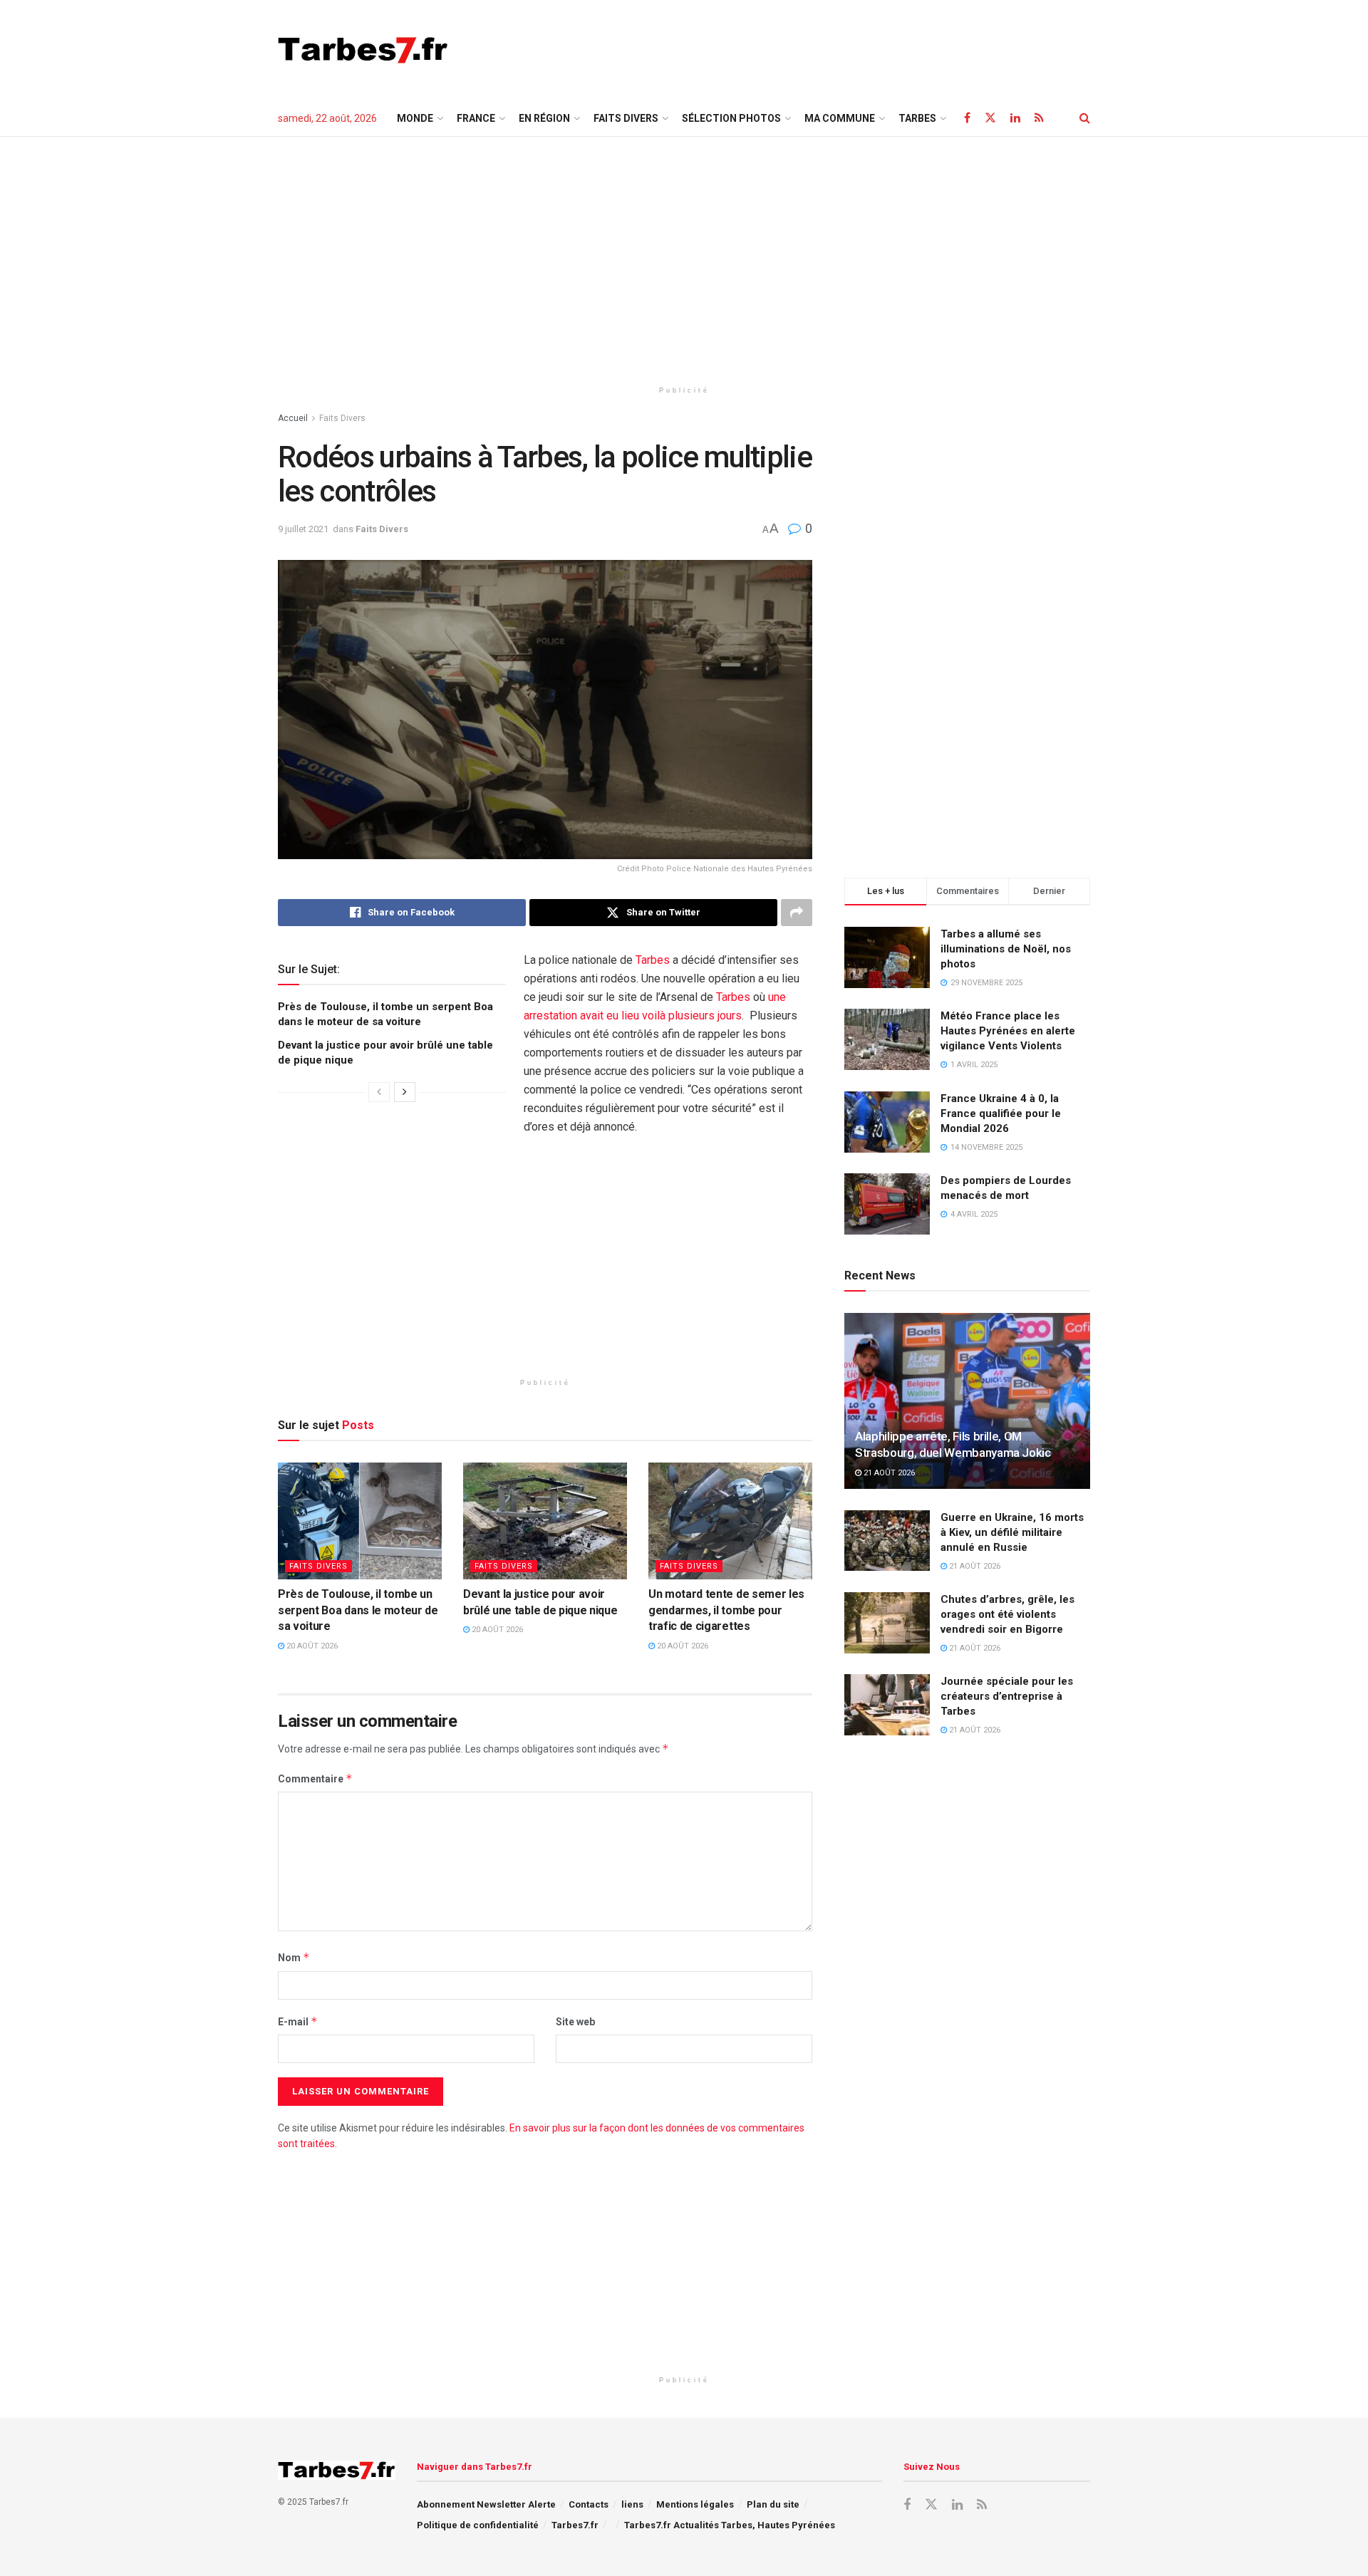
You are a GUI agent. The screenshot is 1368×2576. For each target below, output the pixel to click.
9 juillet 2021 (303, 529)
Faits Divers (626, 118)
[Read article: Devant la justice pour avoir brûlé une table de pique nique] (545, 1521)
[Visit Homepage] (363, 50)
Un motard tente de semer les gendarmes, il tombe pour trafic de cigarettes (726, 1610)
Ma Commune (840, 118)
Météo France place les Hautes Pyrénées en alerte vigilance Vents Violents (1008, 1031)
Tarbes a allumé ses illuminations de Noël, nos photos (1006, 949)
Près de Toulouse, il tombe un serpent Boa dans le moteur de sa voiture (358, 1610)
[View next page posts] (405, 1092)
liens (632, 2504)
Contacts (589, 2504)
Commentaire (315, 1778)
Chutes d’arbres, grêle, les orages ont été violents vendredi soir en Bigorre (1007, 1614)
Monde (415, 118)
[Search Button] (1085, 118)
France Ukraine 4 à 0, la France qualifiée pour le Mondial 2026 (1001, 1113)
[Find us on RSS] (1039, 118)
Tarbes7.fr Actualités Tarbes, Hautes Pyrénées (730, 2525)
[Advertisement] (831, 48)
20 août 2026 (311, 1646)
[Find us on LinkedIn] (1015, 118)
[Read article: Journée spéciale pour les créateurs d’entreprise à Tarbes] (887, 1705)
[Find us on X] (990, 118)
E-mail (298, 2021)
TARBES (917, 118)
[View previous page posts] (379, 1092)
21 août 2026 (888, 1473)
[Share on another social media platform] (797, 913)
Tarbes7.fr (575, 2525)
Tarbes (653, 960)
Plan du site (773, 2504)
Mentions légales (695, 2504)
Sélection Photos (731, 118)
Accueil (293, 418)
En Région (544, 118)
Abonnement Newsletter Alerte (486, 2504)
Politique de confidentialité (478, 2525)
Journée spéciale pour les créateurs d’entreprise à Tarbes (1007, 1696)
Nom (294, 1957)
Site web (575, 2022)
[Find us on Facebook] (967, 118)
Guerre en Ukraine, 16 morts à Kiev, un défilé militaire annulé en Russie (1012, 1532)
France (476, 118)
